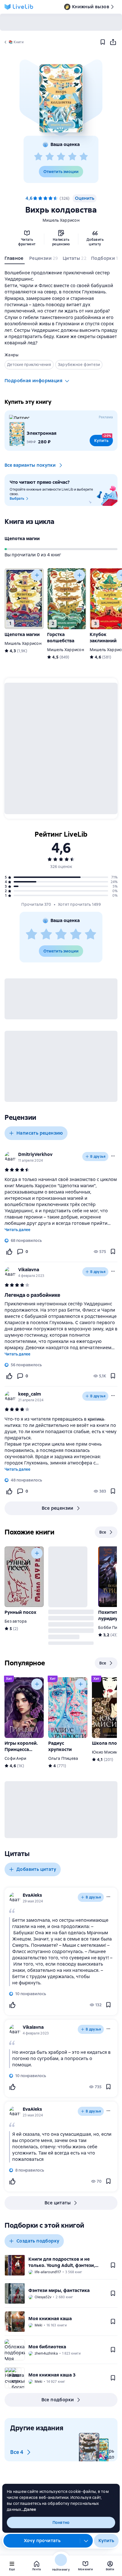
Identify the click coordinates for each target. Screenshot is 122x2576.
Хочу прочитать (42, 2541)
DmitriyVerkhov (35, 1154)
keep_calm (30, 1394)
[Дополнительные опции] (86, 2541)
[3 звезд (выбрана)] (45, 198)
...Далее (29, 2509)
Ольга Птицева (63, 1758)
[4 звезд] (72, 157)
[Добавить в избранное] (103, 42)
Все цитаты (58, 2203)
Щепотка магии (22, 539)
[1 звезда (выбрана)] (35, 198)
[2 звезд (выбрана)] (40, 198)
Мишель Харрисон (61, 220)
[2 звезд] (50, 157)
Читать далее (17, 1230)
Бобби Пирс (110, 1628)
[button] (61, 98)
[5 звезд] (84, 157)
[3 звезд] (61, 157)
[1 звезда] (38, 157)
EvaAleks (32, 1895)
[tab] (15, 260)
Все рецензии (58, 1508)
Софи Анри (15, 1758)
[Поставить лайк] (9, 1252)
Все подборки (58, 2400)
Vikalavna (29, 1270)
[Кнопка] (37, 575)
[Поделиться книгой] (113, 42)
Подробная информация (33, 381)
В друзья (98, 1157)
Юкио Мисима (106, 1752)
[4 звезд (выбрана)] (51, 198)
